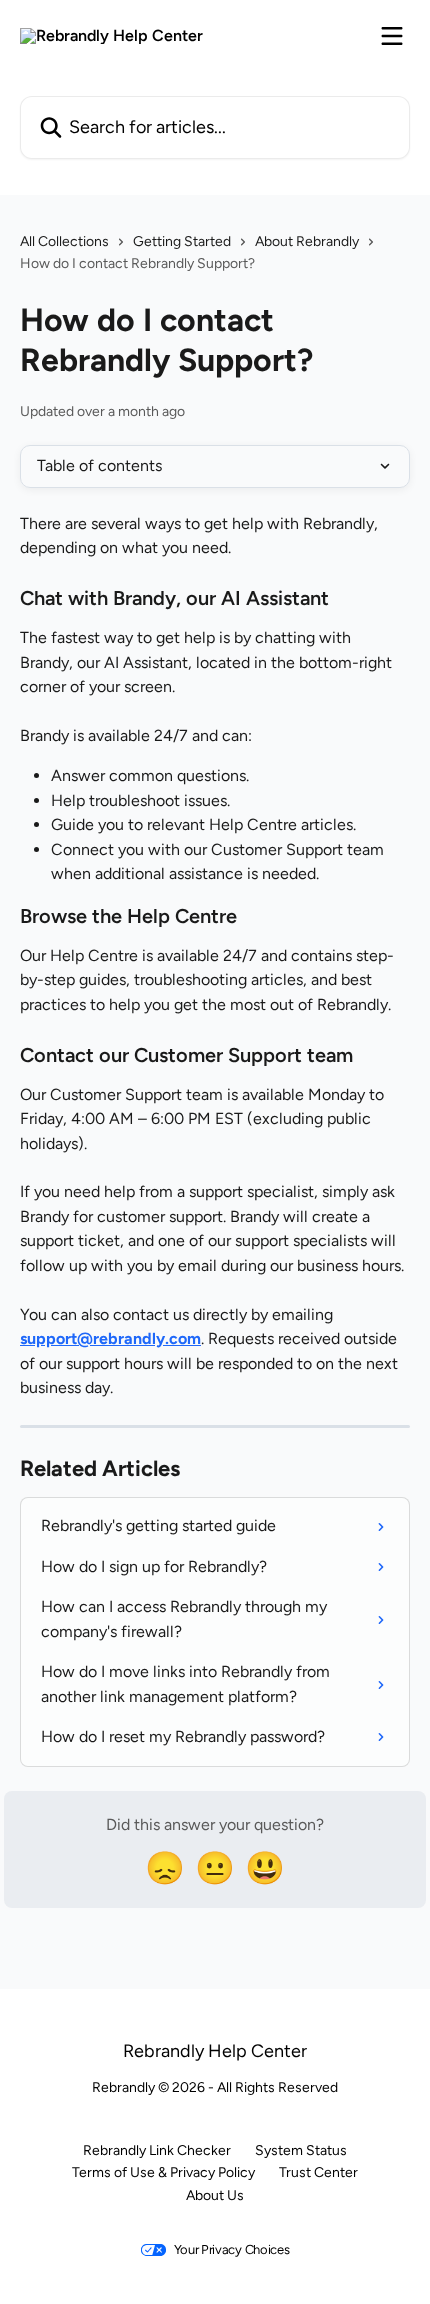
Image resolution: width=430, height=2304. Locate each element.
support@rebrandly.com (110, 1338)
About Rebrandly (307, 241)
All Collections (64, 241)
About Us (215, 2195)
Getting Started (182, 241)
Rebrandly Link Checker (157, 2150)
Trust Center (318, 2172)
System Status (301, 2150)
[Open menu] (392, 36)
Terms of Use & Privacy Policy (163, 2172)
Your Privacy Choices (232, 2249)
